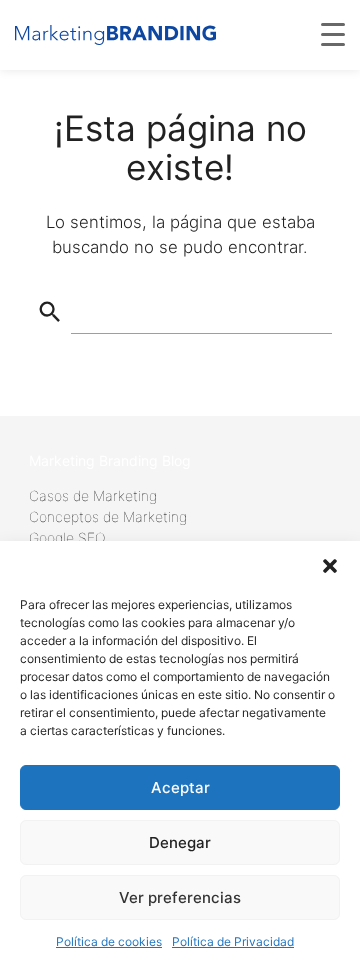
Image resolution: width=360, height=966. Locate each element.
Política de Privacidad (233, 941)
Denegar (180, 842)
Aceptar (180, 787)
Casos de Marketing (93, 495)
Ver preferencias (180, 897)
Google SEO (67, 537)
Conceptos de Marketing (108, 516)
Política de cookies (109, 941)
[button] (330, 566)
